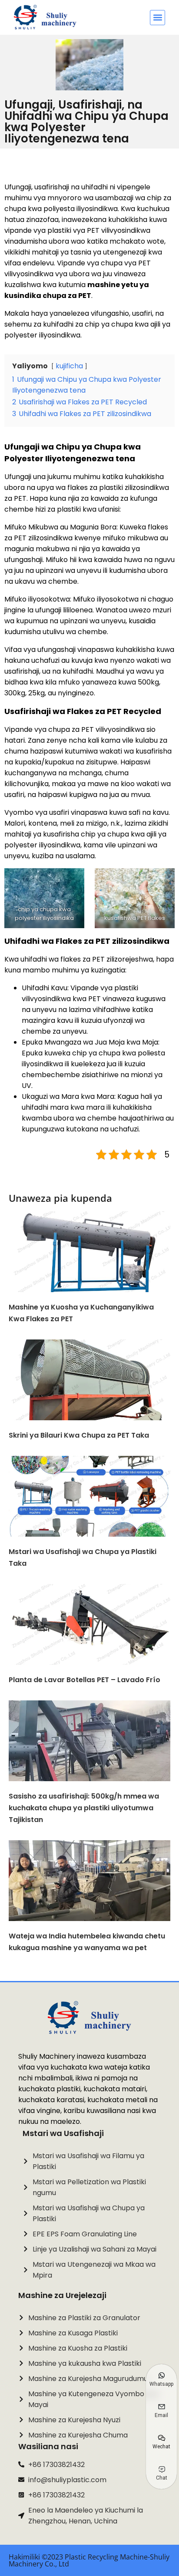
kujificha (69, 366)
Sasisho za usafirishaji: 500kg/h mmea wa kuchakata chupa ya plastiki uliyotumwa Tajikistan (84, 1808)
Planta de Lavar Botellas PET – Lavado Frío (85, 1680)
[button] (157, 18)
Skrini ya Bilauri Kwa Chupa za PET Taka (79, 1435)
